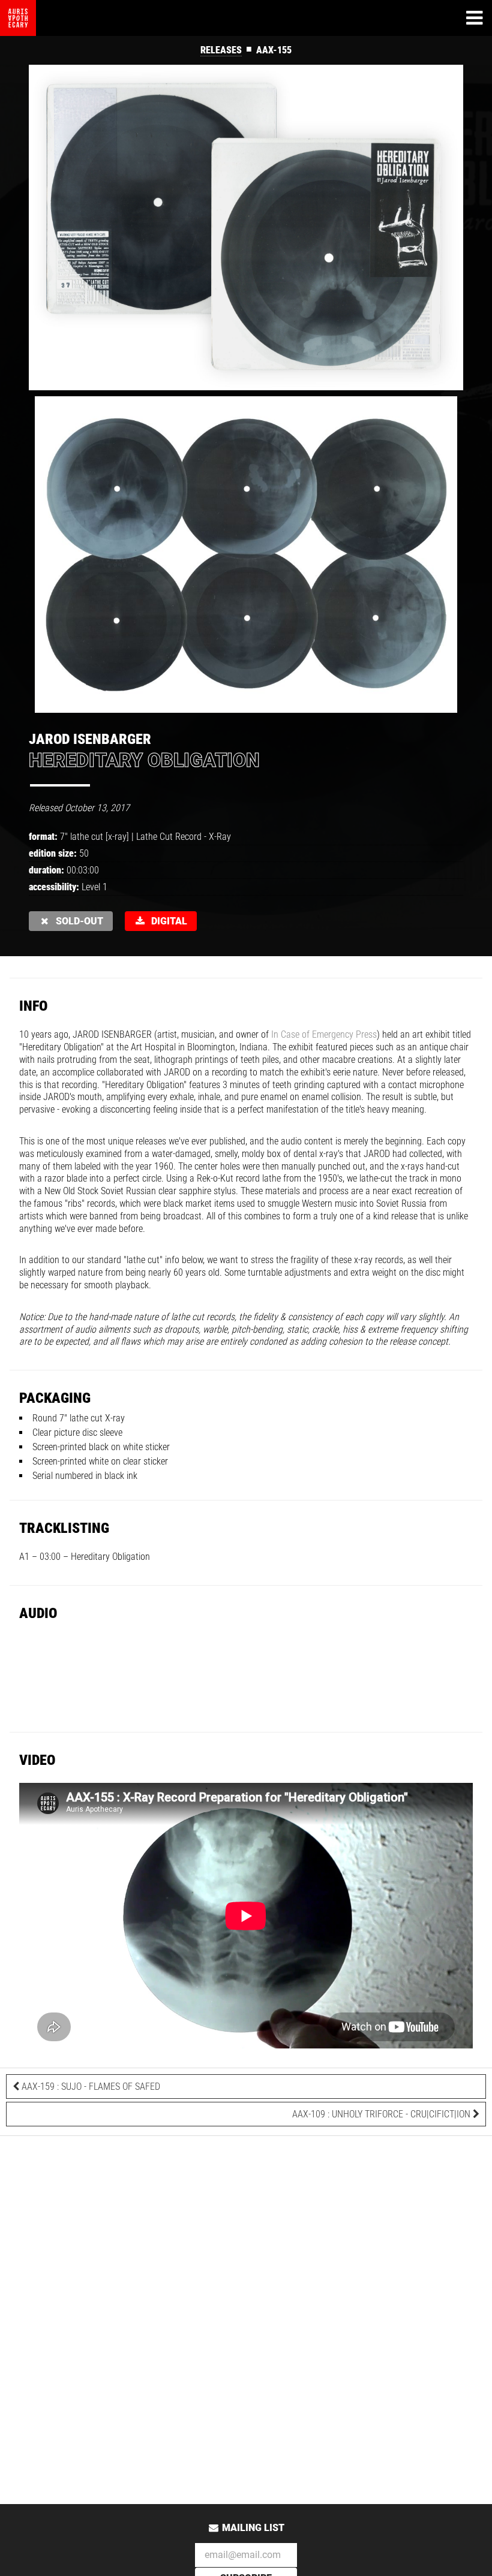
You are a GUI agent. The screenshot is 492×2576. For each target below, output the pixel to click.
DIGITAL (167, 921)
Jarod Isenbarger (90, 739)
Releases (221, 50)
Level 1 (94, 887)
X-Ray (220, 837)
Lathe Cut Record (169, 837)
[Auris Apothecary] (18, 18)
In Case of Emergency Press (324, 1034)
